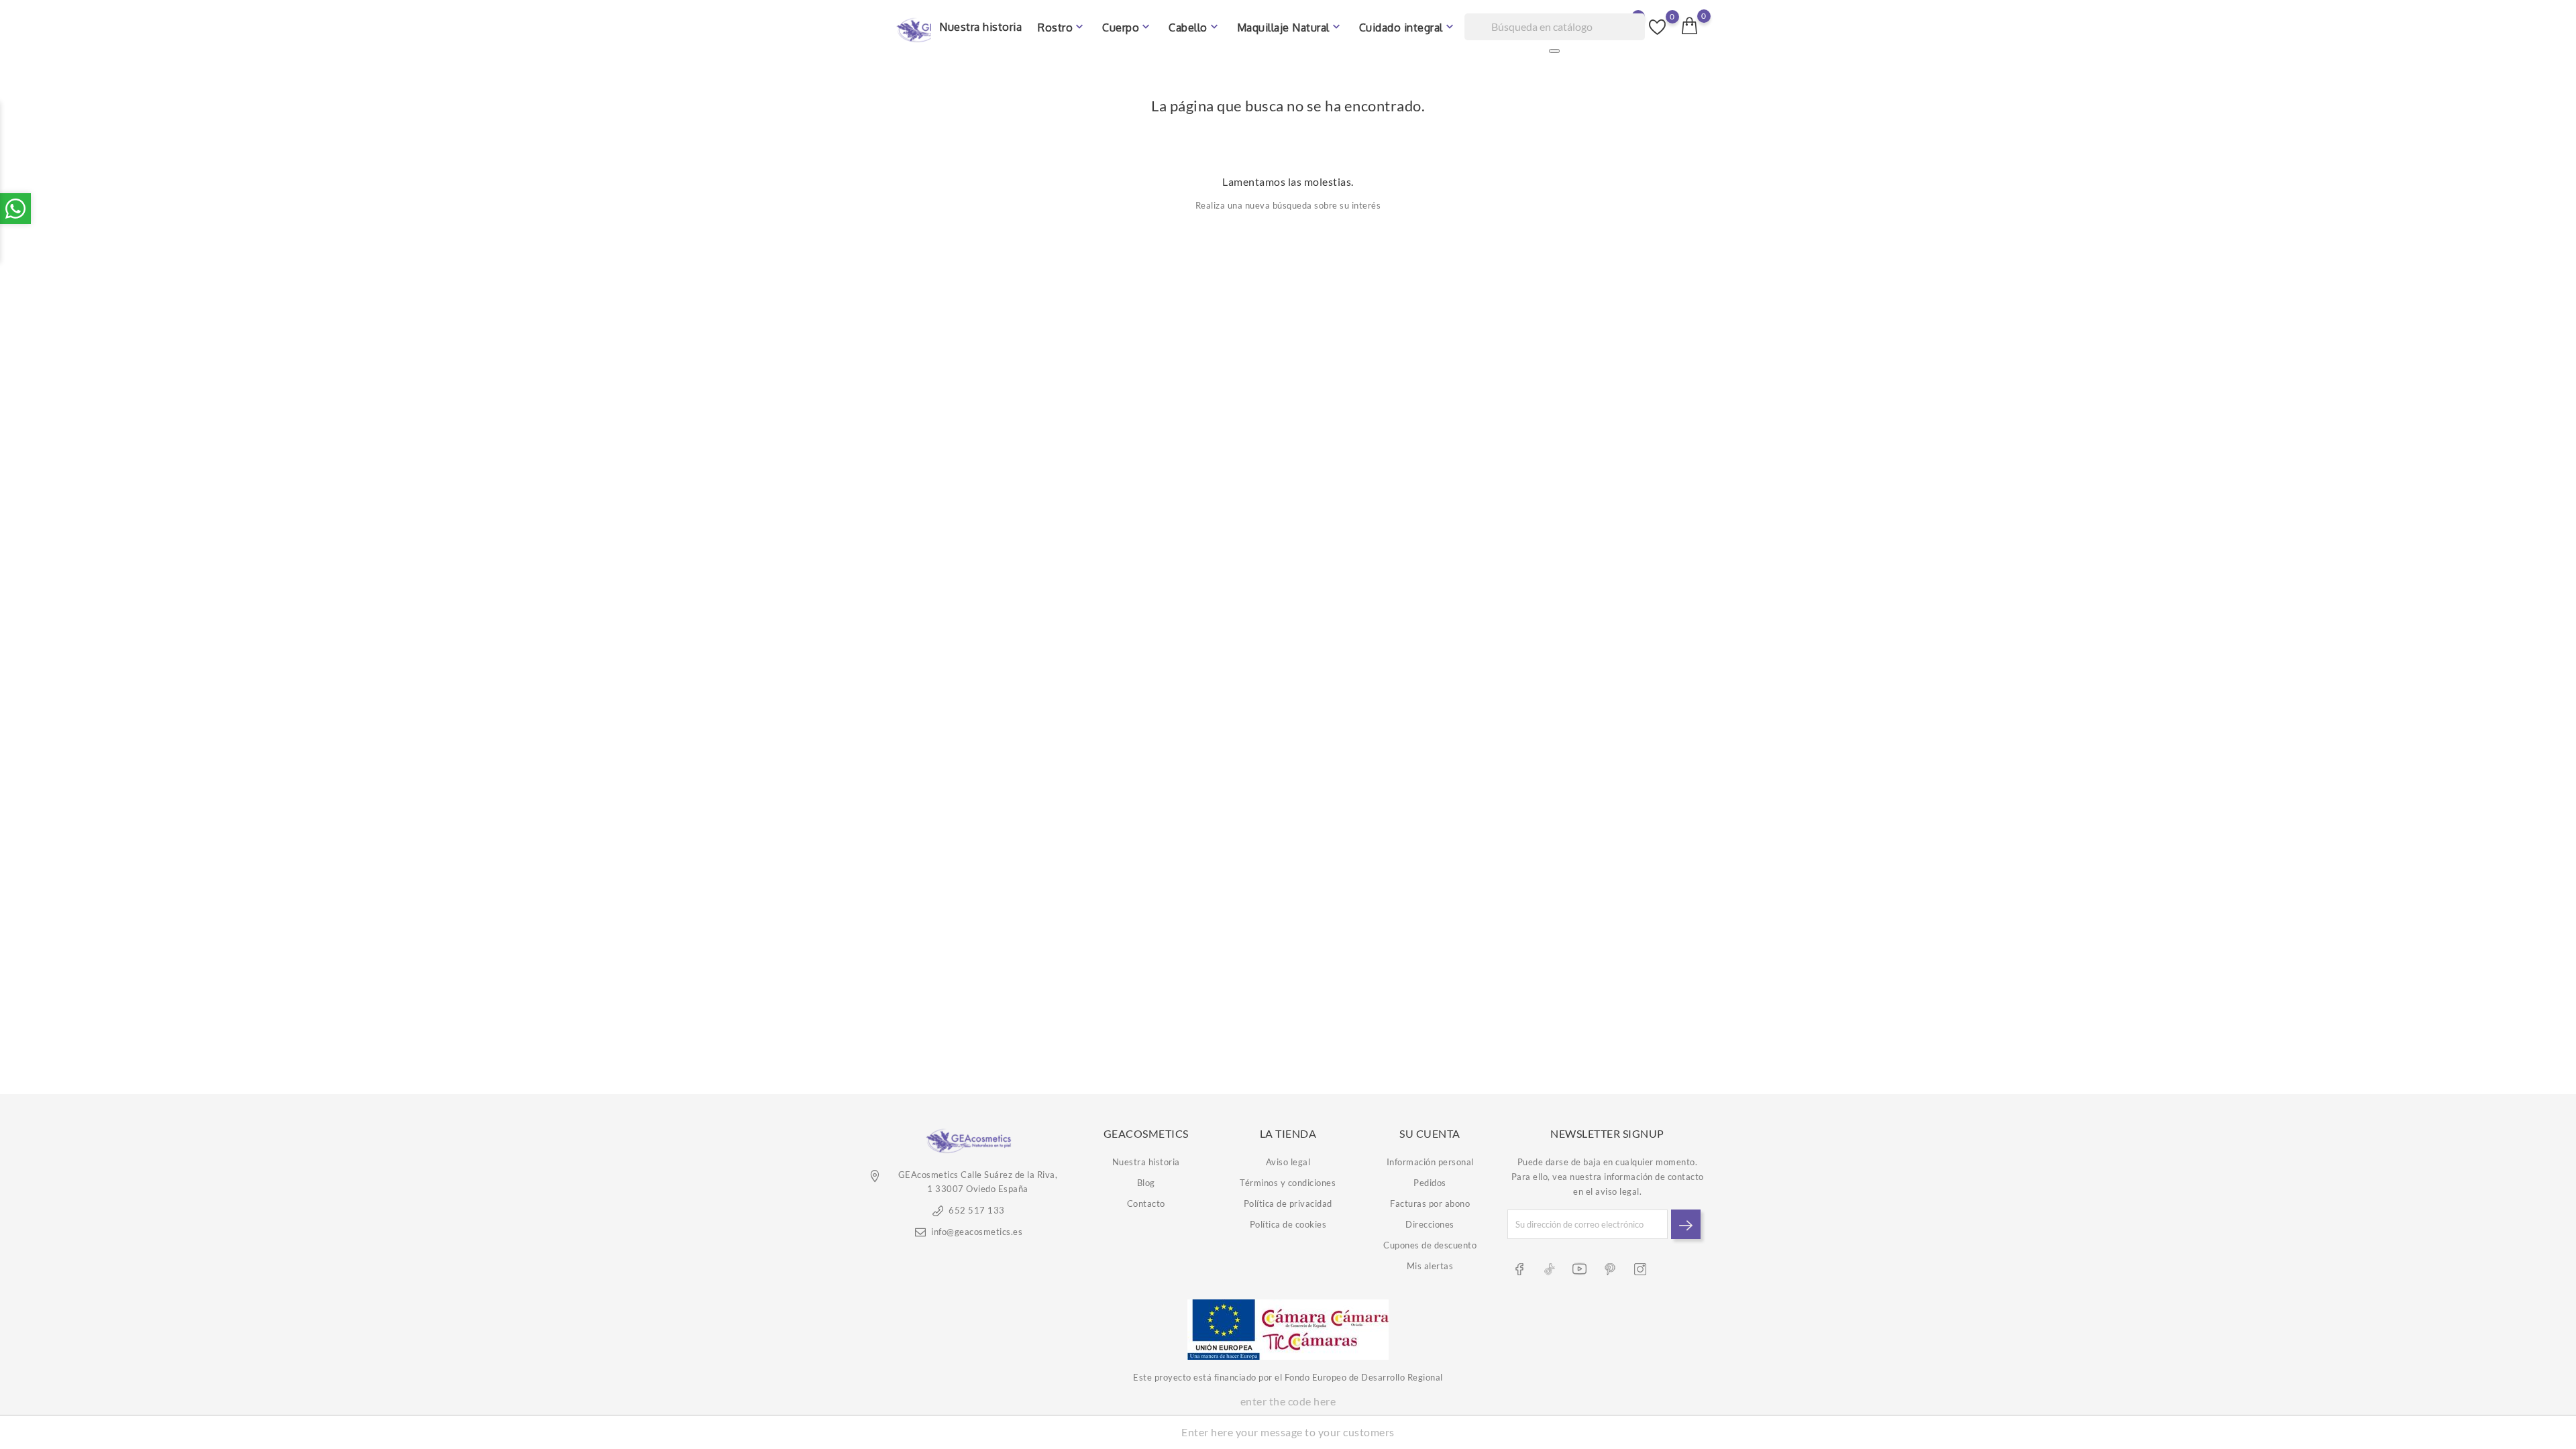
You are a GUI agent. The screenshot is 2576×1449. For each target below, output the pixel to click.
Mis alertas (1430, 1266)
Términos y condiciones (1288, 1183)
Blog (1146, 1183)
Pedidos (1430, 1183)
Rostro (1062, 27)
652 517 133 (977, 1210)
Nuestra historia (980, 27)
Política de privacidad (1288, 1203)
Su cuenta (1430, 1133)
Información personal (1430, 1162)
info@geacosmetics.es (977, 1232)
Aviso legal (1288, 1162)
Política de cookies (1288, 1224)
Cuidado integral (1408, 27)
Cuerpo (1127, 27)
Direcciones (1430, 1224)
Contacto (1146, 1203)
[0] (1690, 25)
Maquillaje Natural (1290, 27)
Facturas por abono (1430, 1203)
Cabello (1195, 27)
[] (1554, 51)
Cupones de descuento (1430, 1245)
